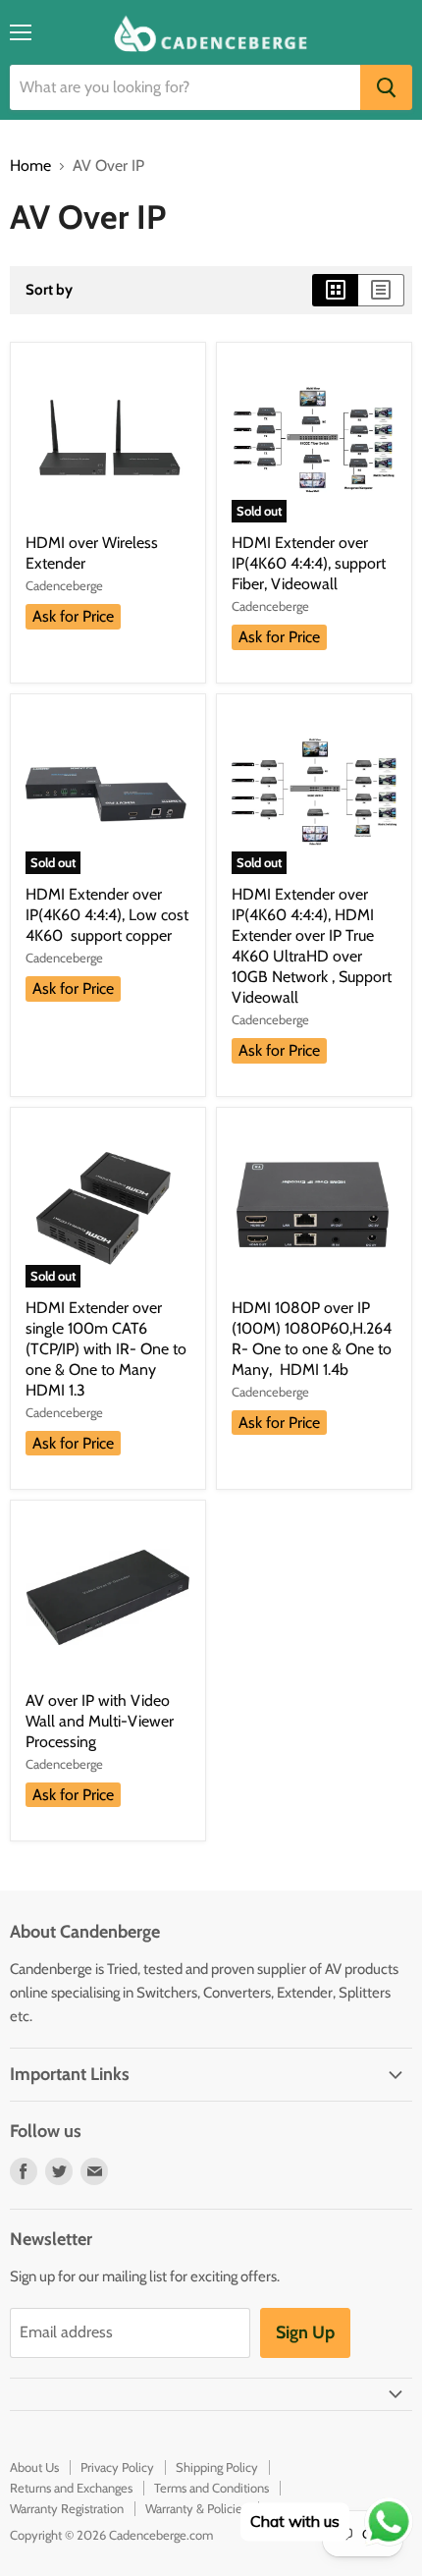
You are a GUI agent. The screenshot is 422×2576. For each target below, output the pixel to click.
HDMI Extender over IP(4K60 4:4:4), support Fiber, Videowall (309, 563)
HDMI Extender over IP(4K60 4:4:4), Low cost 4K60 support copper (107, 915)
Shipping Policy (217, 2467)
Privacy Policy (117, 2467)
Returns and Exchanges (71, 2488)
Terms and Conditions (211, 2488)
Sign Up (305, 2332)
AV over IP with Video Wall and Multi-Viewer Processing (100, 1721)
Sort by (49, 290)
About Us (34, 2467)
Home (30, 166)
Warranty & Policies (196, 2508)
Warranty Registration (67, 2508)
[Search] (386, 87)
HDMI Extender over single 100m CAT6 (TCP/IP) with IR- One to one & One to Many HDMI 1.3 (106, 1349)
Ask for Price (73, 616)
